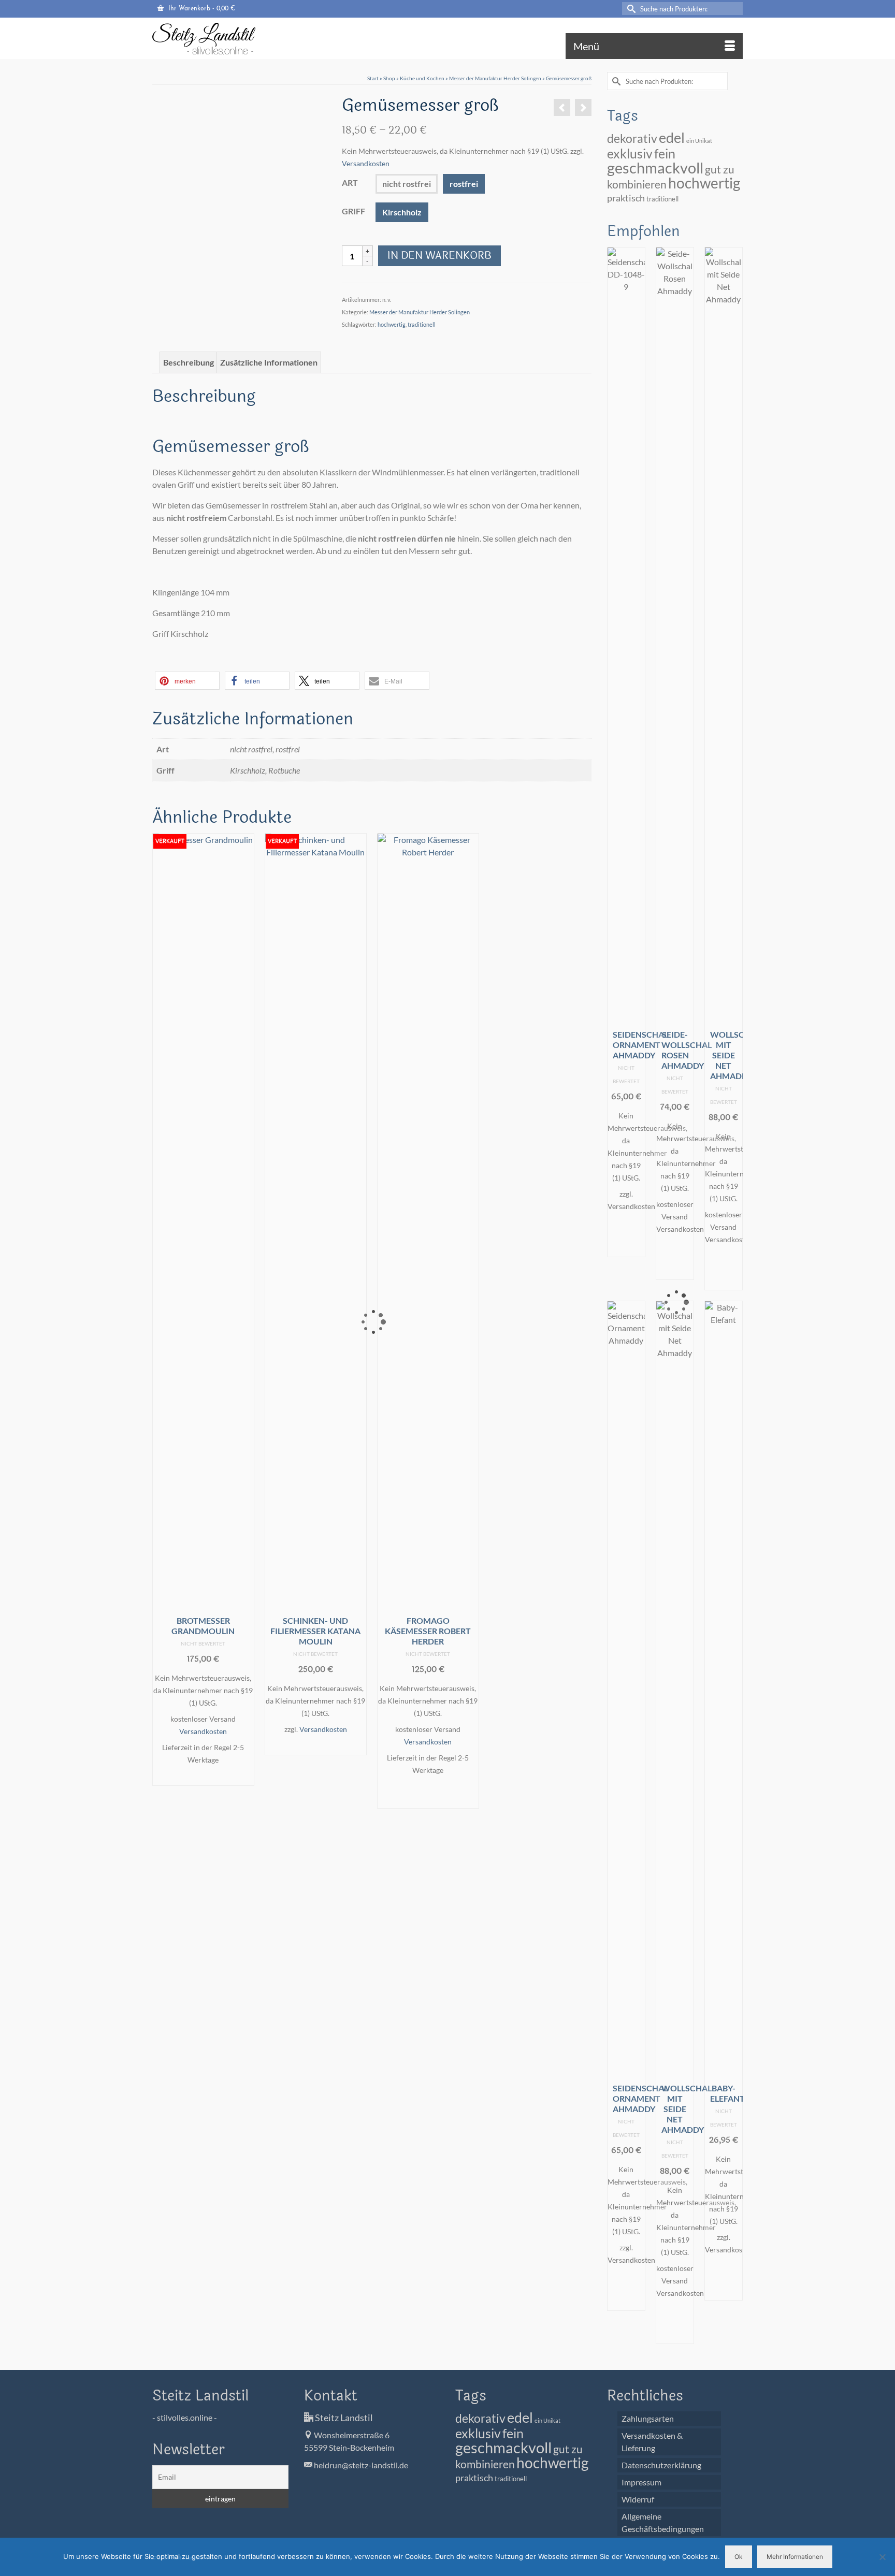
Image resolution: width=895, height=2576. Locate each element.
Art (350, 183)
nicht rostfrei (407, 184)
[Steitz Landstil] (246, 38)
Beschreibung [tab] (189, 362)
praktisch (626, 198)
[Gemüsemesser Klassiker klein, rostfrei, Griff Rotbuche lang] (174, 121)
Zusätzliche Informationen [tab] (269, 362)
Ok (739, 2557)
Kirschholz (402, 212)
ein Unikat (699, 141)
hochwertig (392, 324)
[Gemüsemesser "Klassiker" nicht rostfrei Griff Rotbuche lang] (218, 121)
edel (672, 138)
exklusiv (630, 153)
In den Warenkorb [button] (428, 1793)
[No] (882, 2557)
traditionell (422, 324)
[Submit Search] (630, 9)
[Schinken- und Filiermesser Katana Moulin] (562, 107)
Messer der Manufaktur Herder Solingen (420, 312)
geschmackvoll (655, 168)
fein (665, 153)
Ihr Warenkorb (201, 9)
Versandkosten (366, 163)
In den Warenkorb (439, 256)
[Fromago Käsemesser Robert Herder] (583, 107)
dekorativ (632, 139)
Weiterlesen (203, 1777)
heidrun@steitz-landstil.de (360, 2465)
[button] (187, 681)
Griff (353, 211)
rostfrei (464, 184)
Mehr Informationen (795, 2557)
